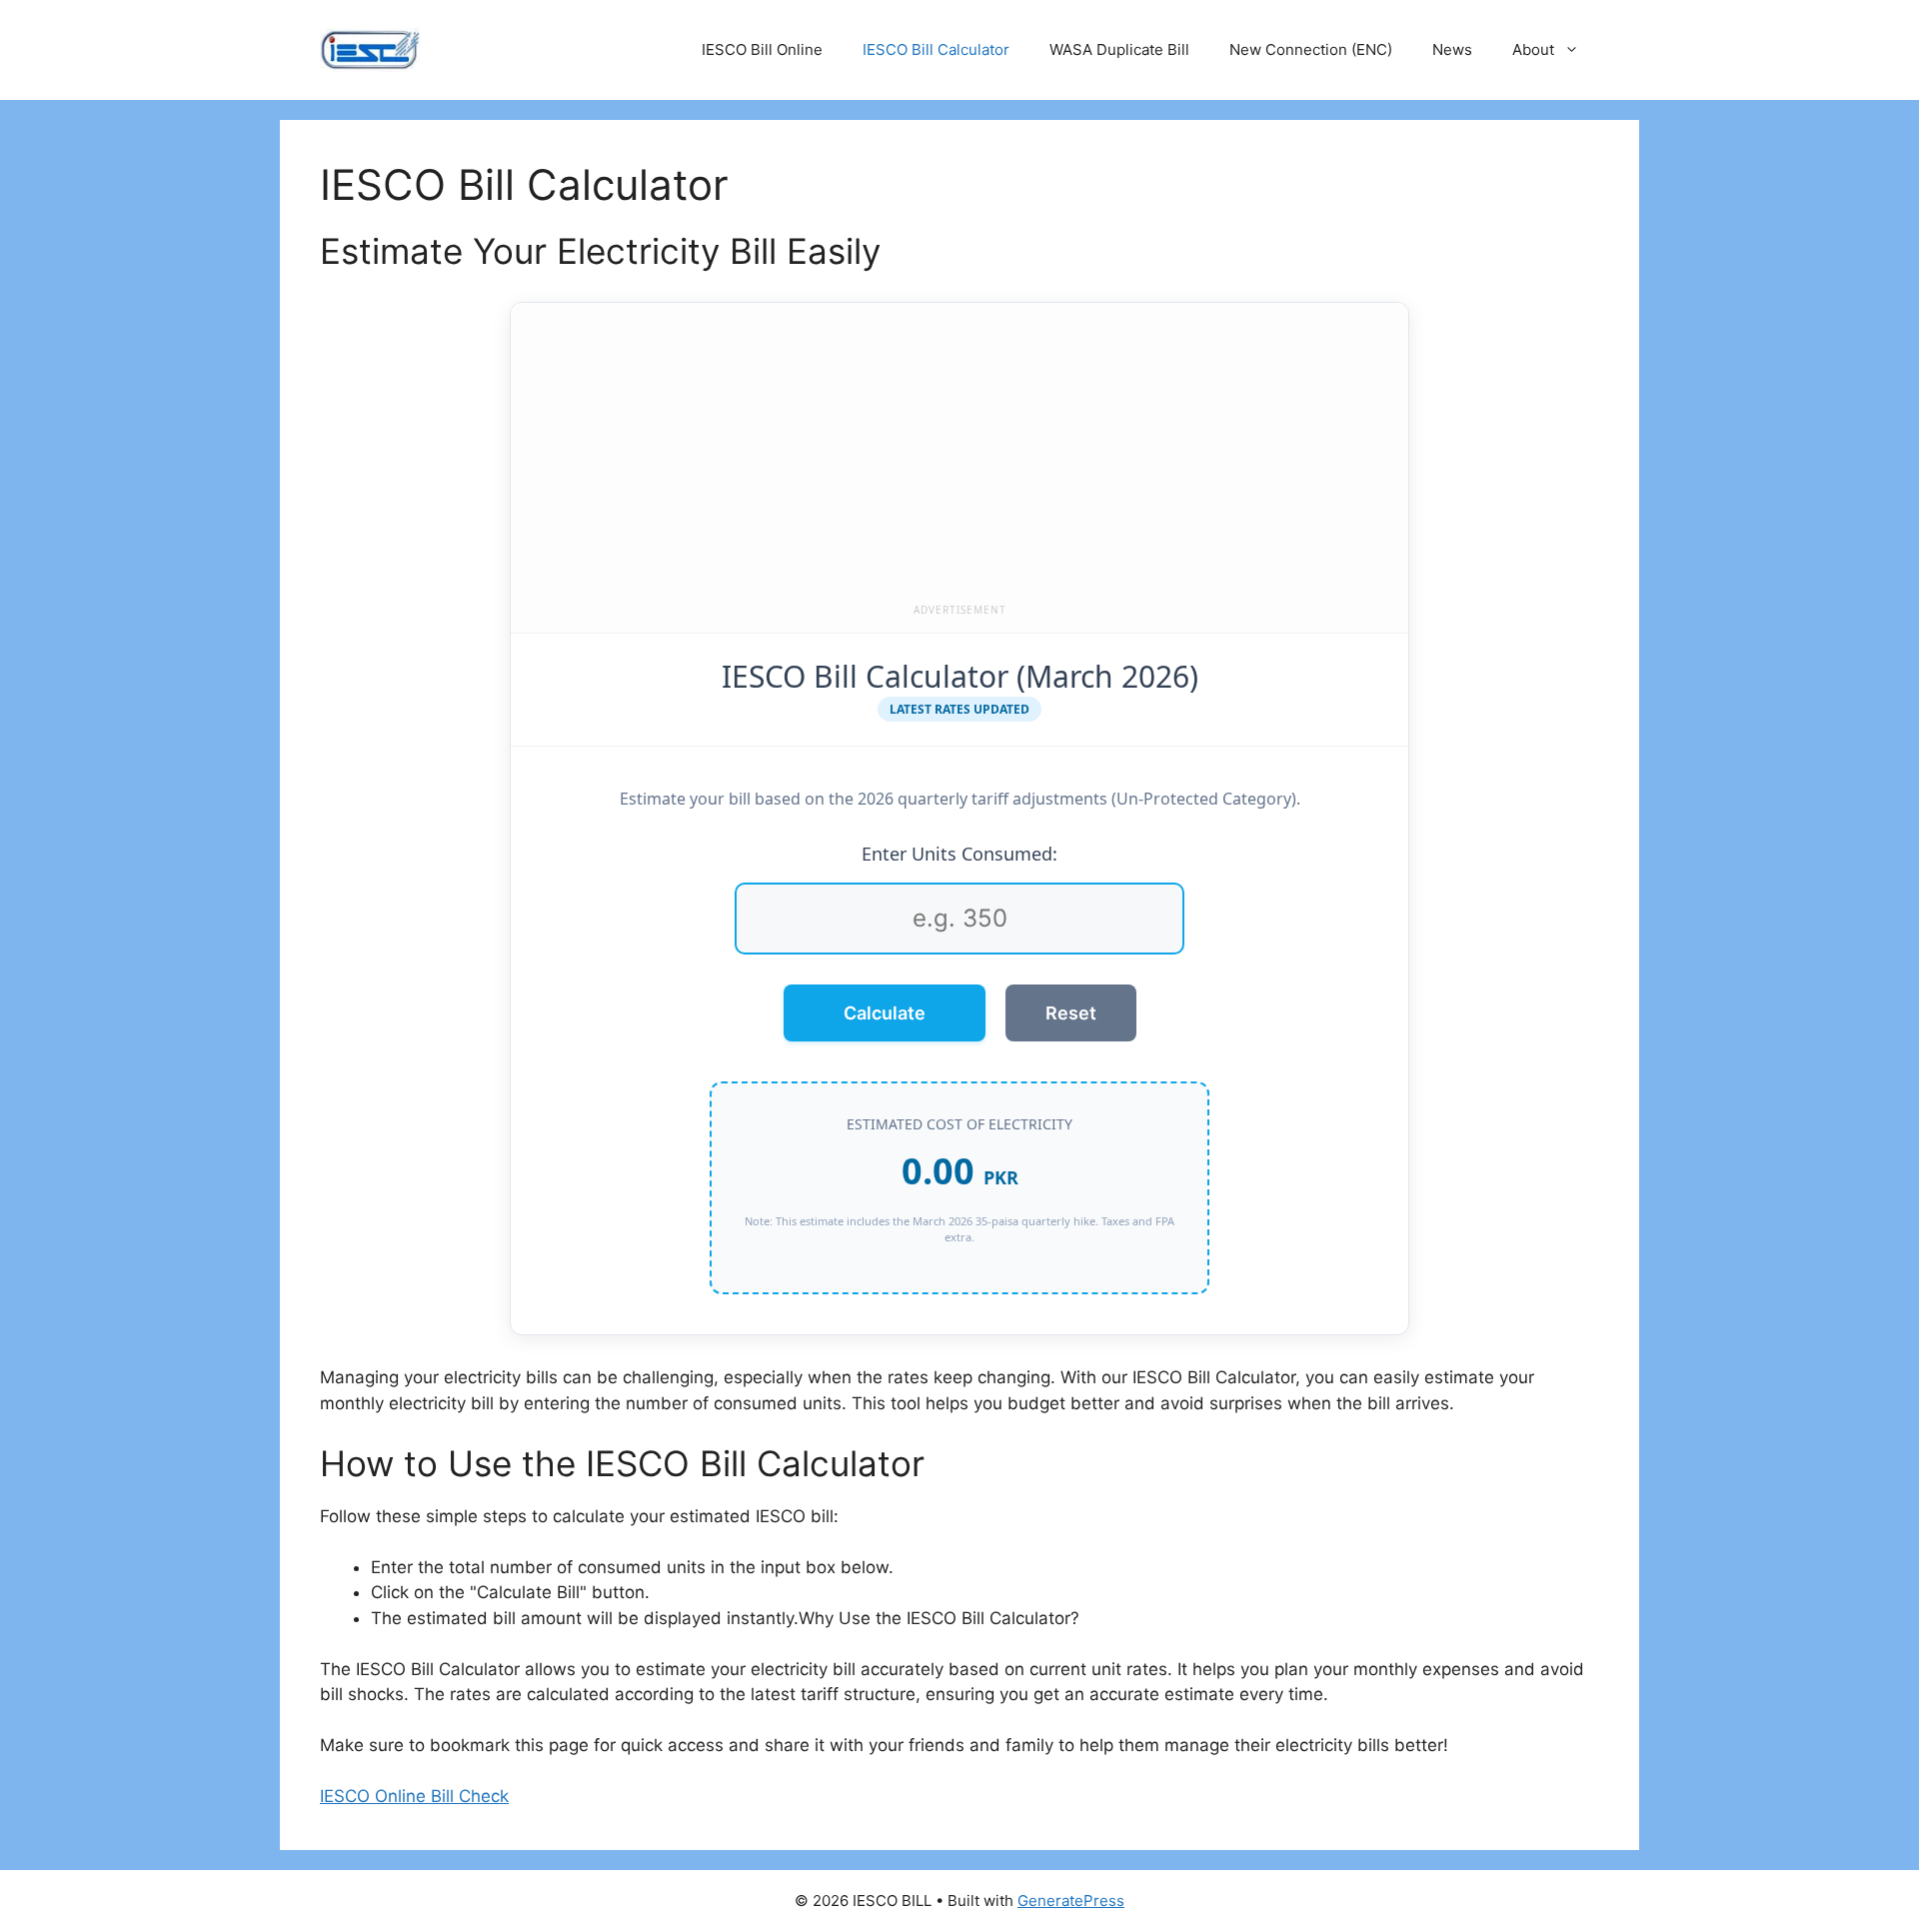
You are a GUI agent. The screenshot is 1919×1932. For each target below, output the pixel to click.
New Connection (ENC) (1311, 49)
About (1533, 49)
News (1452, 49)
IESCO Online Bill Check (414, 1796)
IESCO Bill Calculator (936, 49)
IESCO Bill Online (762, 49)
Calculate (885, 1013)
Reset (1071, 1013)
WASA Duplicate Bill (1119, 49)
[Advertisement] (959, 458)
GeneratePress (1071, 1901)
